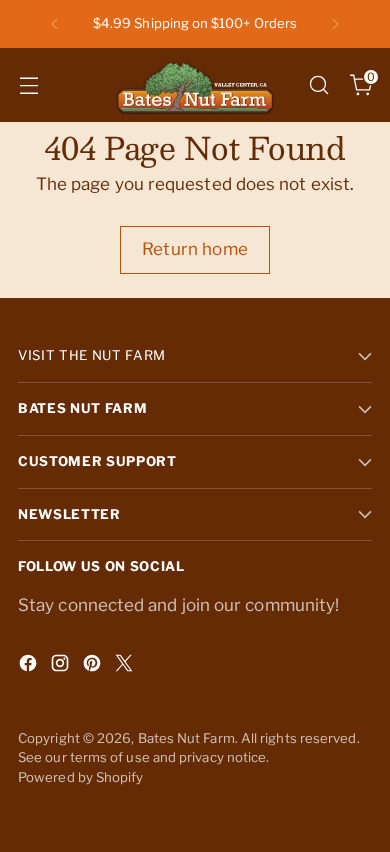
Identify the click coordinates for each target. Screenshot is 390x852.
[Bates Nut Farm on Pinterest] (94, 667)
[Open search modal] (318, 84)
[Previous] (55, 24)
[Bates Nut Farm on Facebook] (30, 667)
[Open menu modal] (28, 84)
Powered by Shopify (81, 777)
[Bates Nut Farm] (195, 85)
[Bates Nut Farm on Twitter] (126, 667)
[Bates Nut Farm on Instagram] (62, 667)
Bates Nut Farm (186, 738)
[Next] (335, 24)
